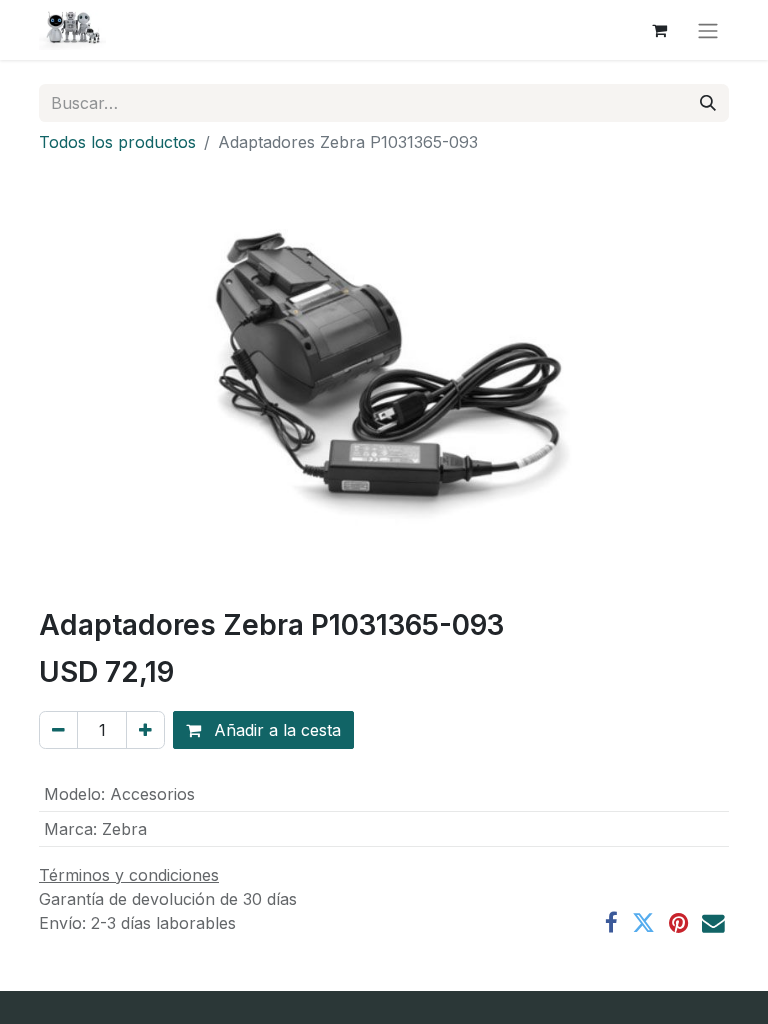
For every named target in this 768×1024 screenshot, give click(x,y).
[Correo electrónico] (713, 923)
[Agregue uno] (145, 730)
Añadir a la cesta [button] (275, 730)
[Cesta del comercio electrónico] (659, 30)
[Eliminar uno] (58, 730)
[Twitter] (643, 923)
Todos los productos (117, 142)
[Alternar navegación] (708, 30)
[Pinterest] (678, 923)
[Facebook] (611, 923)
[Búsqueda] (708, 103)
